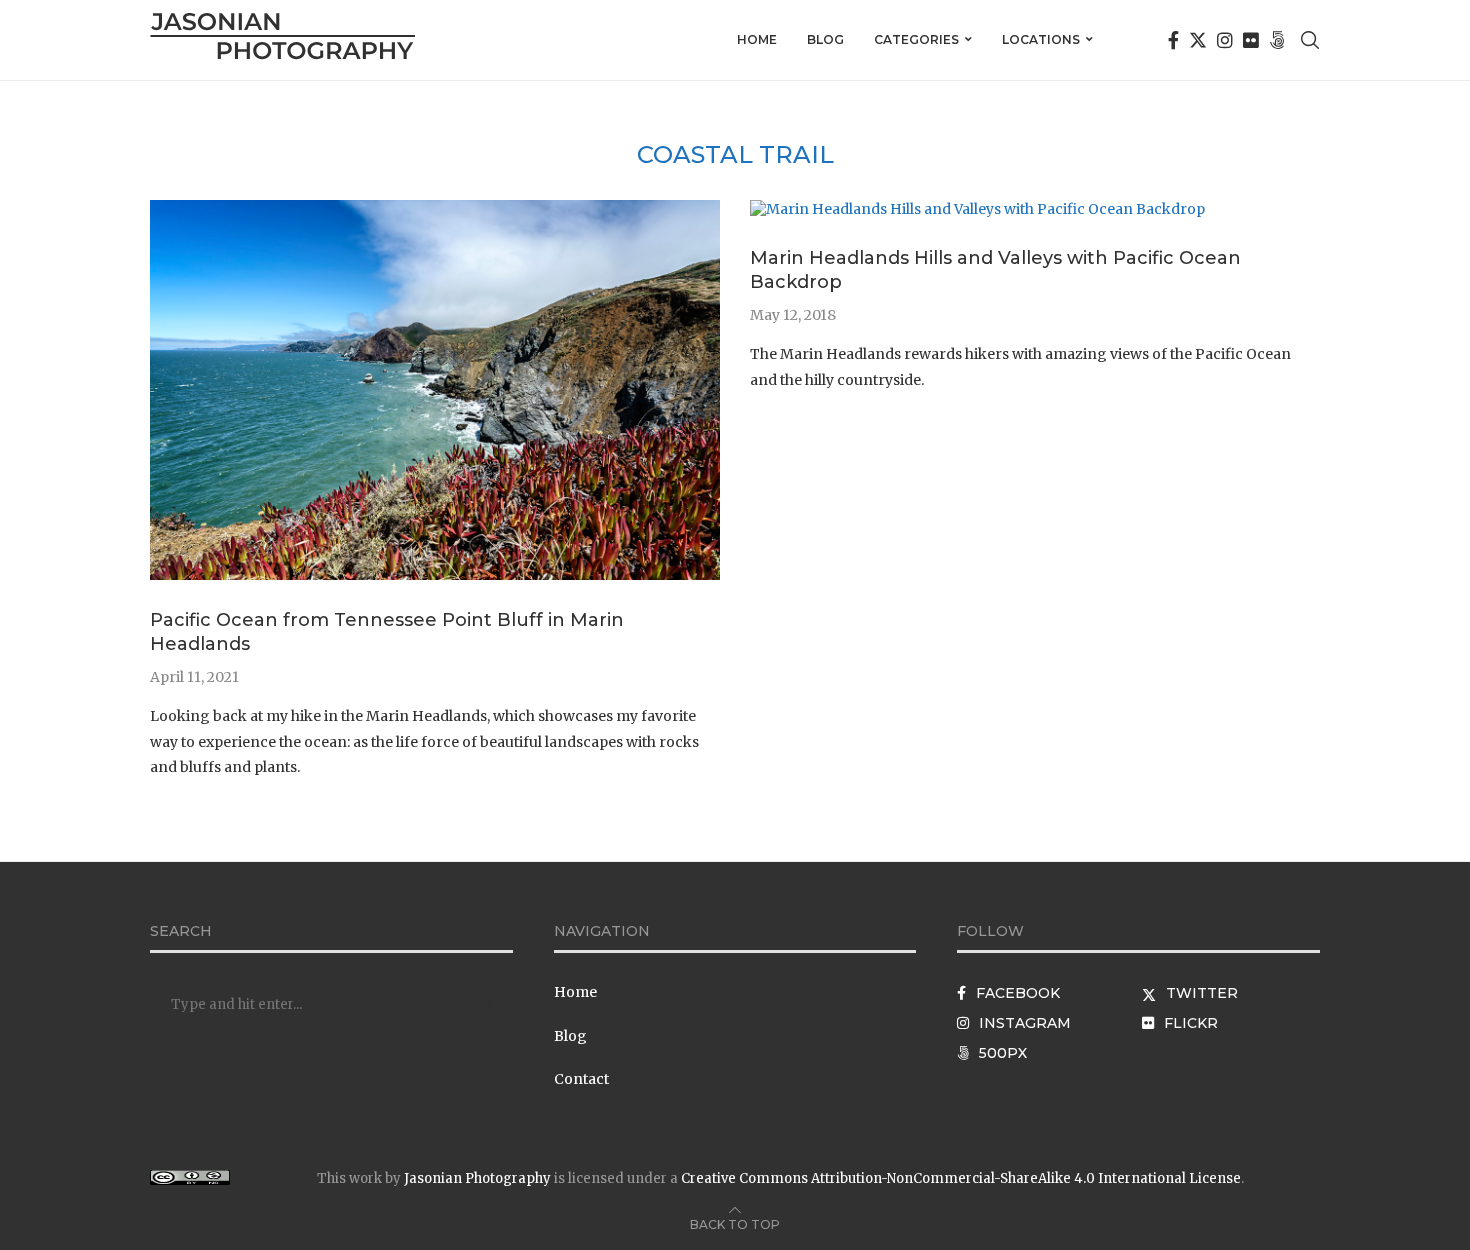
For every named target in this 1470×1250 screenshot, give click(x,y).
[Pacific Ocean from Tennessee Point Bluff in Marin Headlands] (435, 209)
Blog (825, 39)
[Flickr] (1251, 40)
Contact (581, 1079)
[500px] (1277, 40)
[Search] (1310, 40)
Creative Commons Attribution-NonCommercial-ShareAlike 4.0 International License (961, 1178)
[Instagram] (1225, 40)
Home (757, 39)
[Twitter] (1198, 40)
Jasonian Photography (477, 1178)
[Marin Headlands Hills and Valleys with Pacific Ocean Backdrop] (977, 209)
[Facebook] (1173, 40)
